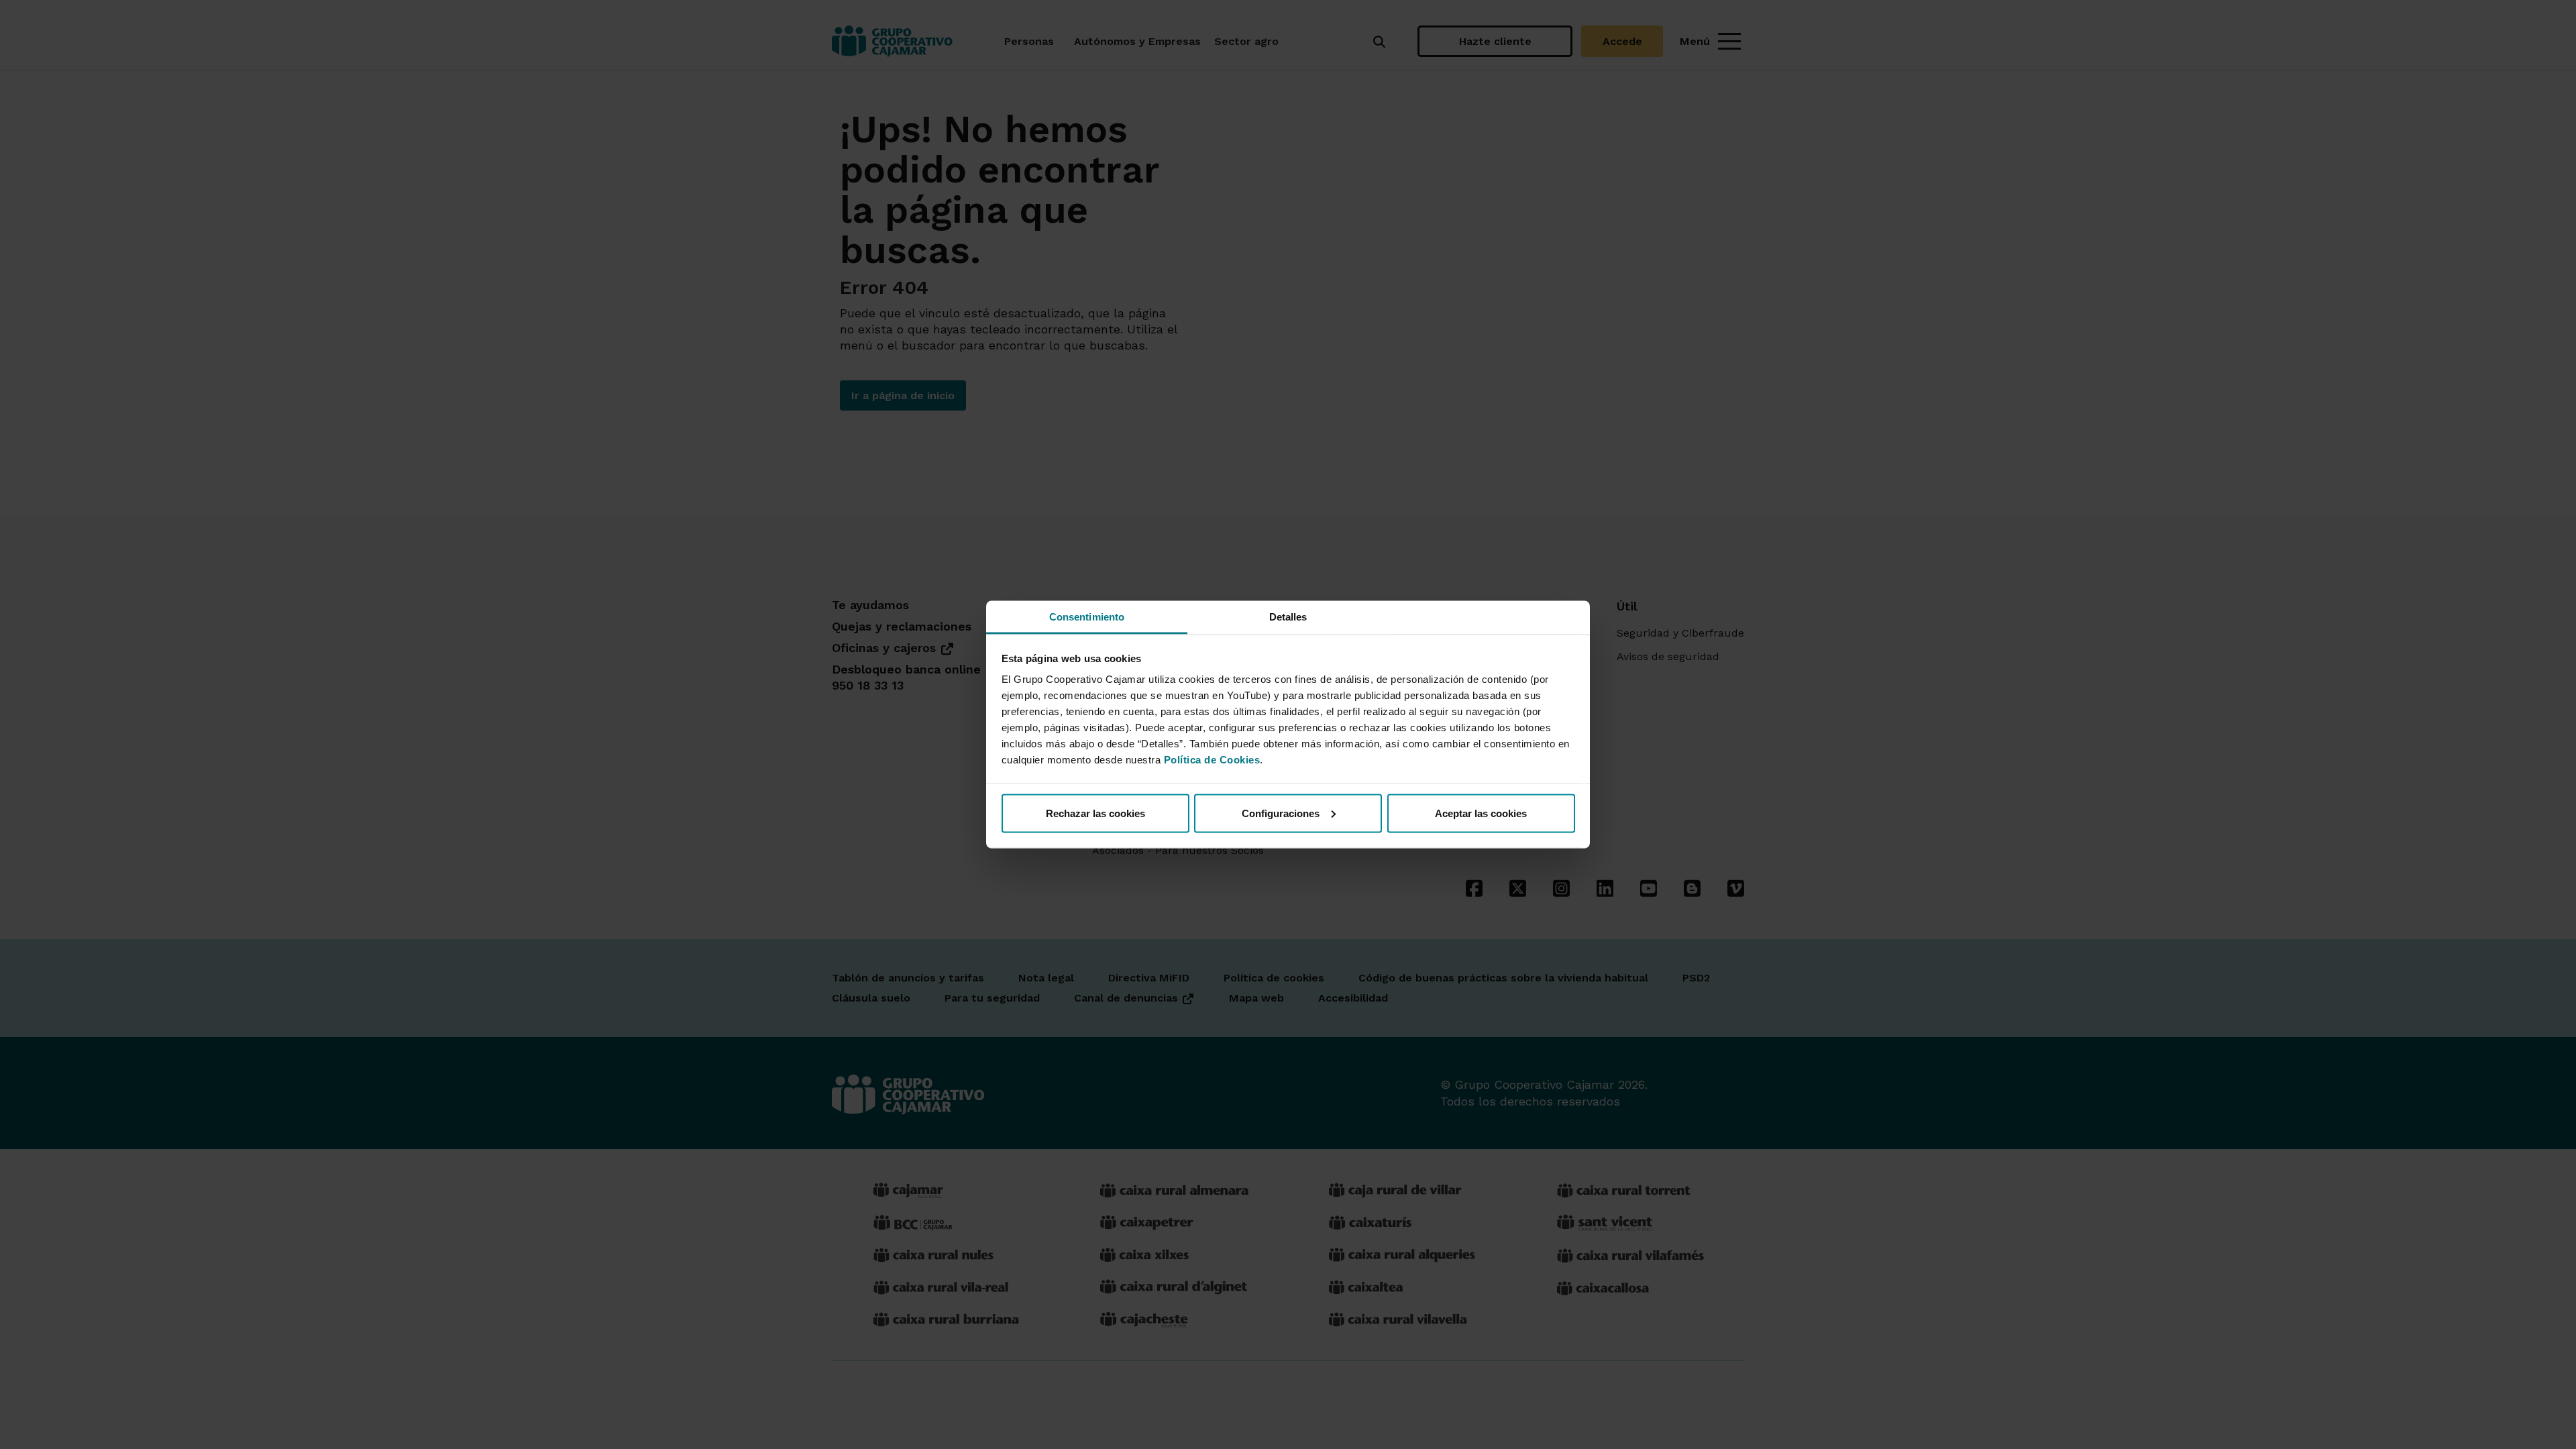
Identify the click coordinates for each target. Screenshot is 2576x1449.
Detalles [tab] (1288, 617)
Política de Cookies (1212, 760)
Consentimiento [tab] (1087, 617)
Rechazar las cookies (1095, 813)
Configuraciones (1281, 813)
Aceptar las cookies (1481, 813)
